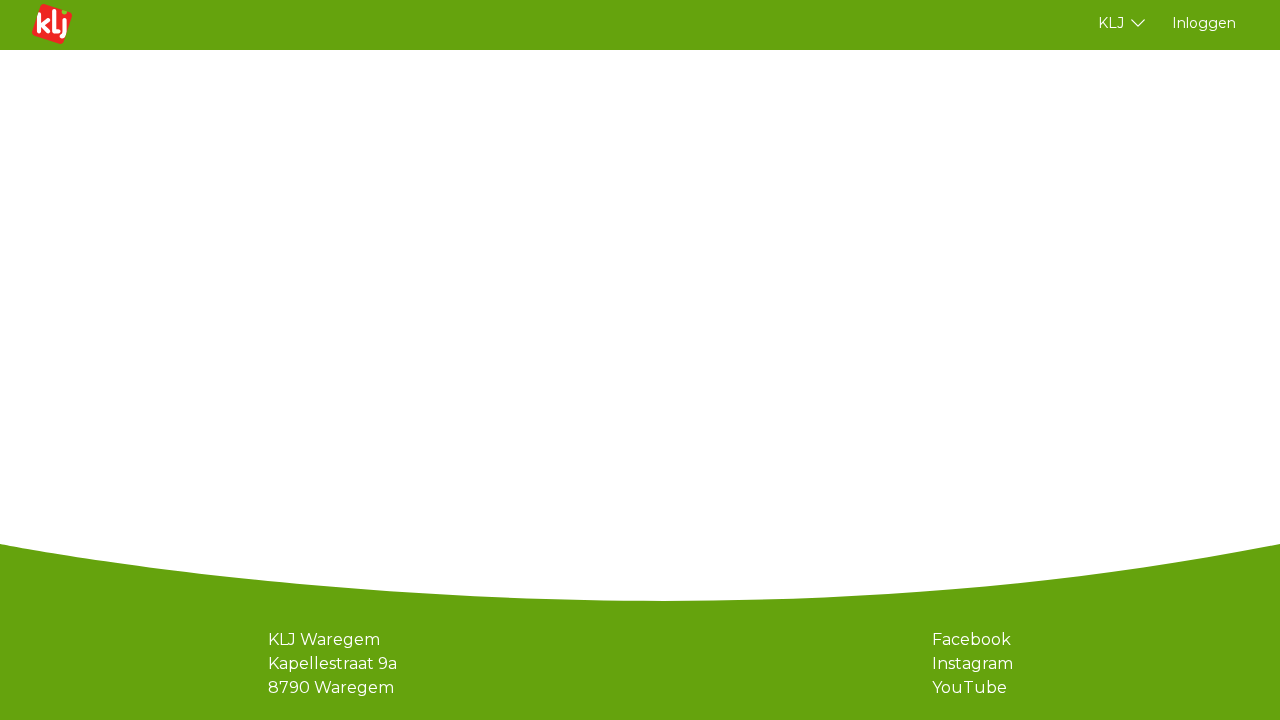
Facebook (971, 639)
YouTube (969, 687)
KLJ (1111, 23)
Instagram (972, 663)
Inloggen (1204, 23)
